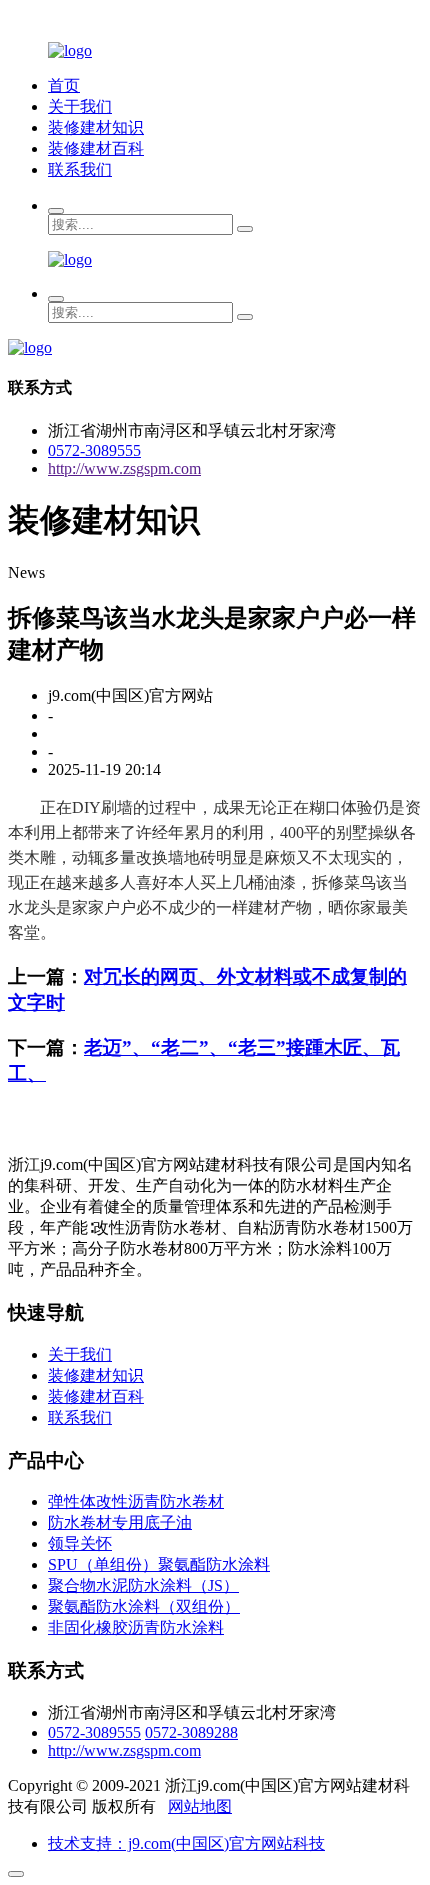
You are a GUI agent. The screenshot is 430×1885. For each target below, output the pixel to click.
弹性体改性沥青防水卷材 (136, 1501)
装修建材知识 (96, 127)
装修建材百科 (96, 148)
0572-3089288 (191, 1732)
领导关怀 (80, 1543)
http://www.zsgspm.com (124, 468)
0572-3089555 (94, 450)
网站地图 (200, 1806)
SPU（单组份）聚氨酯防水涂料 (159, 1564)
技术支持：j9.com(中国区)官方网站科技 (186, 1843)
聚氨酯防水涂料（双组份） (144, 1606)
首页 (64, 85)
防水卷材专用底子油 (120, 1522)
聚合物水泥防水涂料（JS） (143, 1585)
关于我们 (80, 106)
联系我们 (80, 169)
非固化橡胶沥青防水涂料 (136, 1627)
